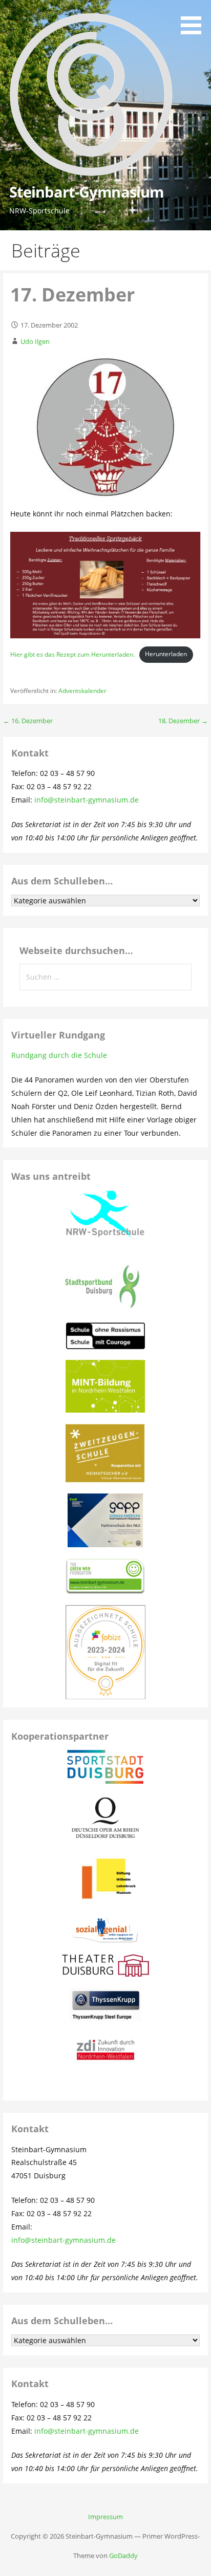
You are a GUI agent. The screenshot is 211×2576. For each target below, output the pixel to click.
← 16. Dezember (28, 721)
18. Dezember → (183, 721)
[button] (195, 19)
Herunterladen (166, 654)
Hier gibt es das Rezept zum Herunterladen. (72, 654)
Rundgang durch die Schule (59, 1055)
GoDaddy (123, 2556)
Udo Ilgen (35, 341)
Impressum (105, 2517)
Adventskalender (82, 691)
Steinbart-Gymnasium (87, 192)
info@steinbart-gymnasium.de (87, 800)
